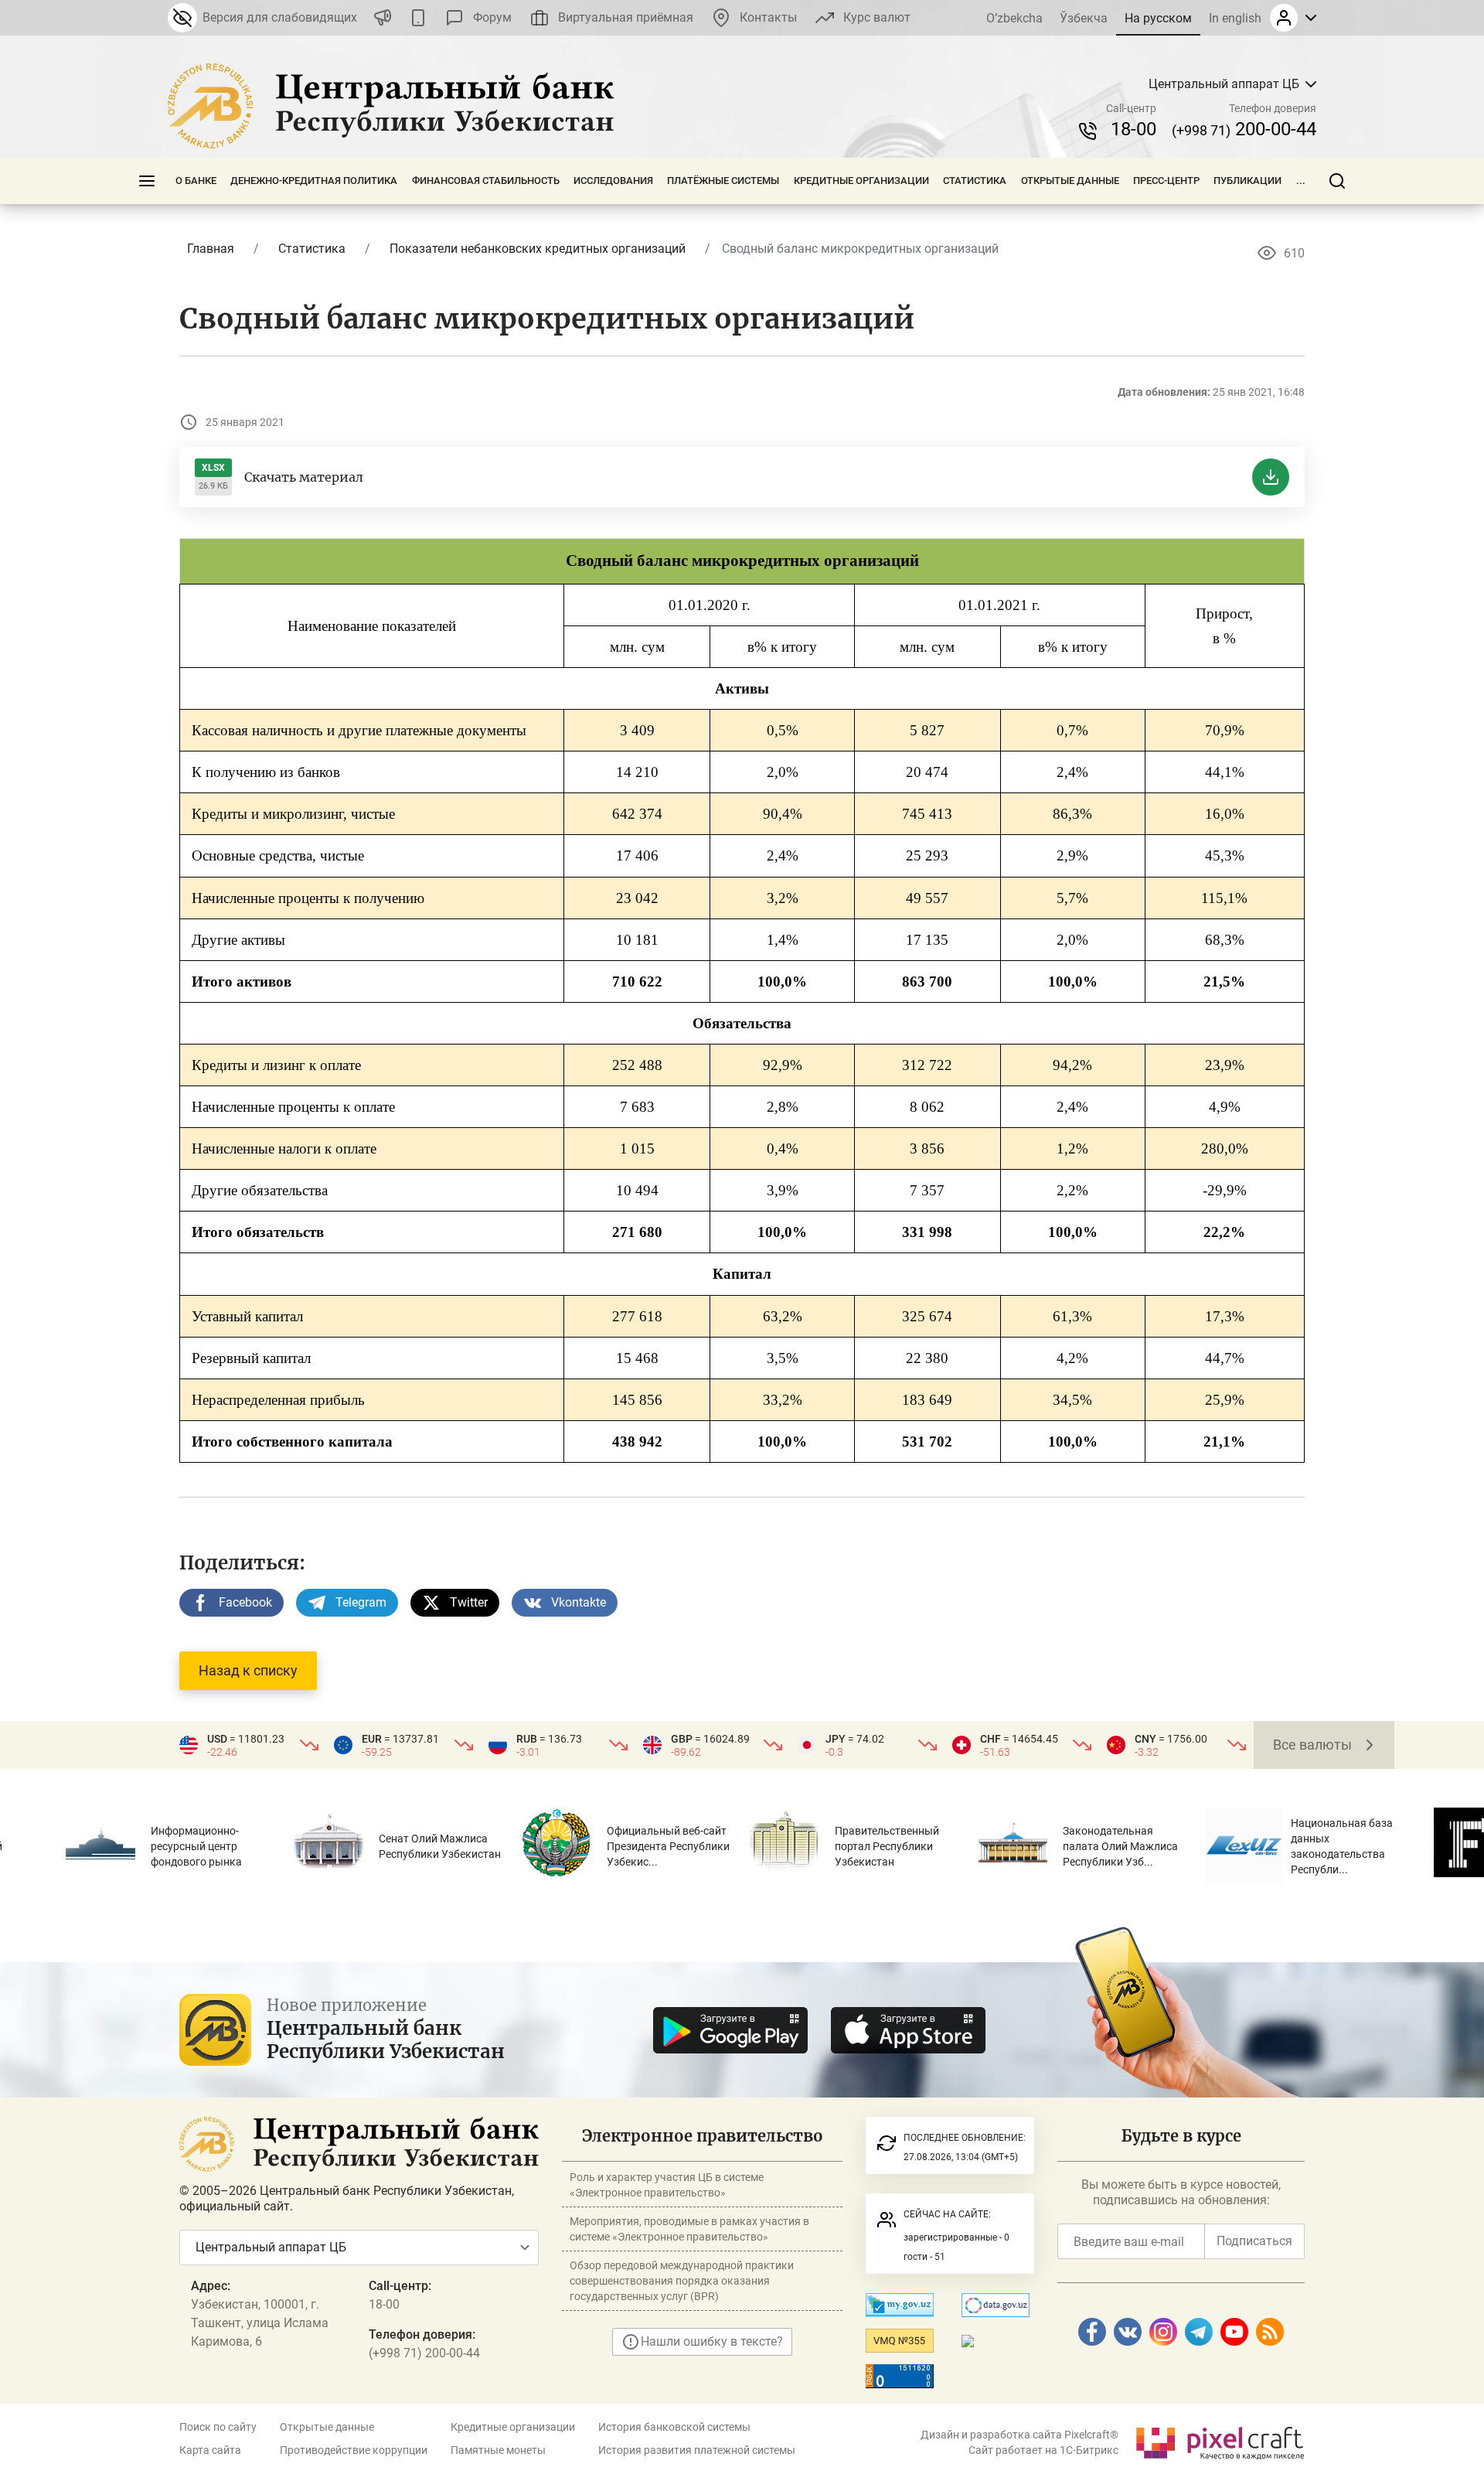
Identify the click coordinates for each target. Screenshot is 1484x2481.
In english (1235, 18)
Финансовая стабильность (486, 181)
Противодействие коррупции (354, 2450)
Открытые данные (1070, 181)
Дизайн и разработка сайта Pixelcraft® (1019, 2435)
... (1301, 181)
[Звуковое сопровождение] (383, 18)
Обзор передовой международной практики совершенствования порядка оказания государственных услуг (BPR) (682, 2281)
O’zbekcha (1014, 18)
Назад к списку (248, 1670)
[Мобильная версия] (418, 18)
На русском (1158, 18)
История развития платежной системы (697, 2450)
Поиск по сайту (218, 2427)
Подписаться (1254, 2241)
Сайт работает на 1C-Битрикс (1043, 2450)
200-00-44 (1244, 129)
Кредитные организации (861, 181)
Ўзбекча (1084, 18)
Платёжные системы (723, 181)
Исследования (613, 181)
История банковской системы (674, 2427)
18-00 (1133, 129)
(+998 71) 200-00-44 (424, 2353)
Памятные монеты (498, 2450)
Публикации (1247, 181)
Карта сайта (210, 2450)
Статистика (975, 181)
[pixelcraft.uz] (1219, 2440)
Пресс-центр (1166, 181)
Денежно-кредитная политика (314, 181)
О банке (196, 181)
